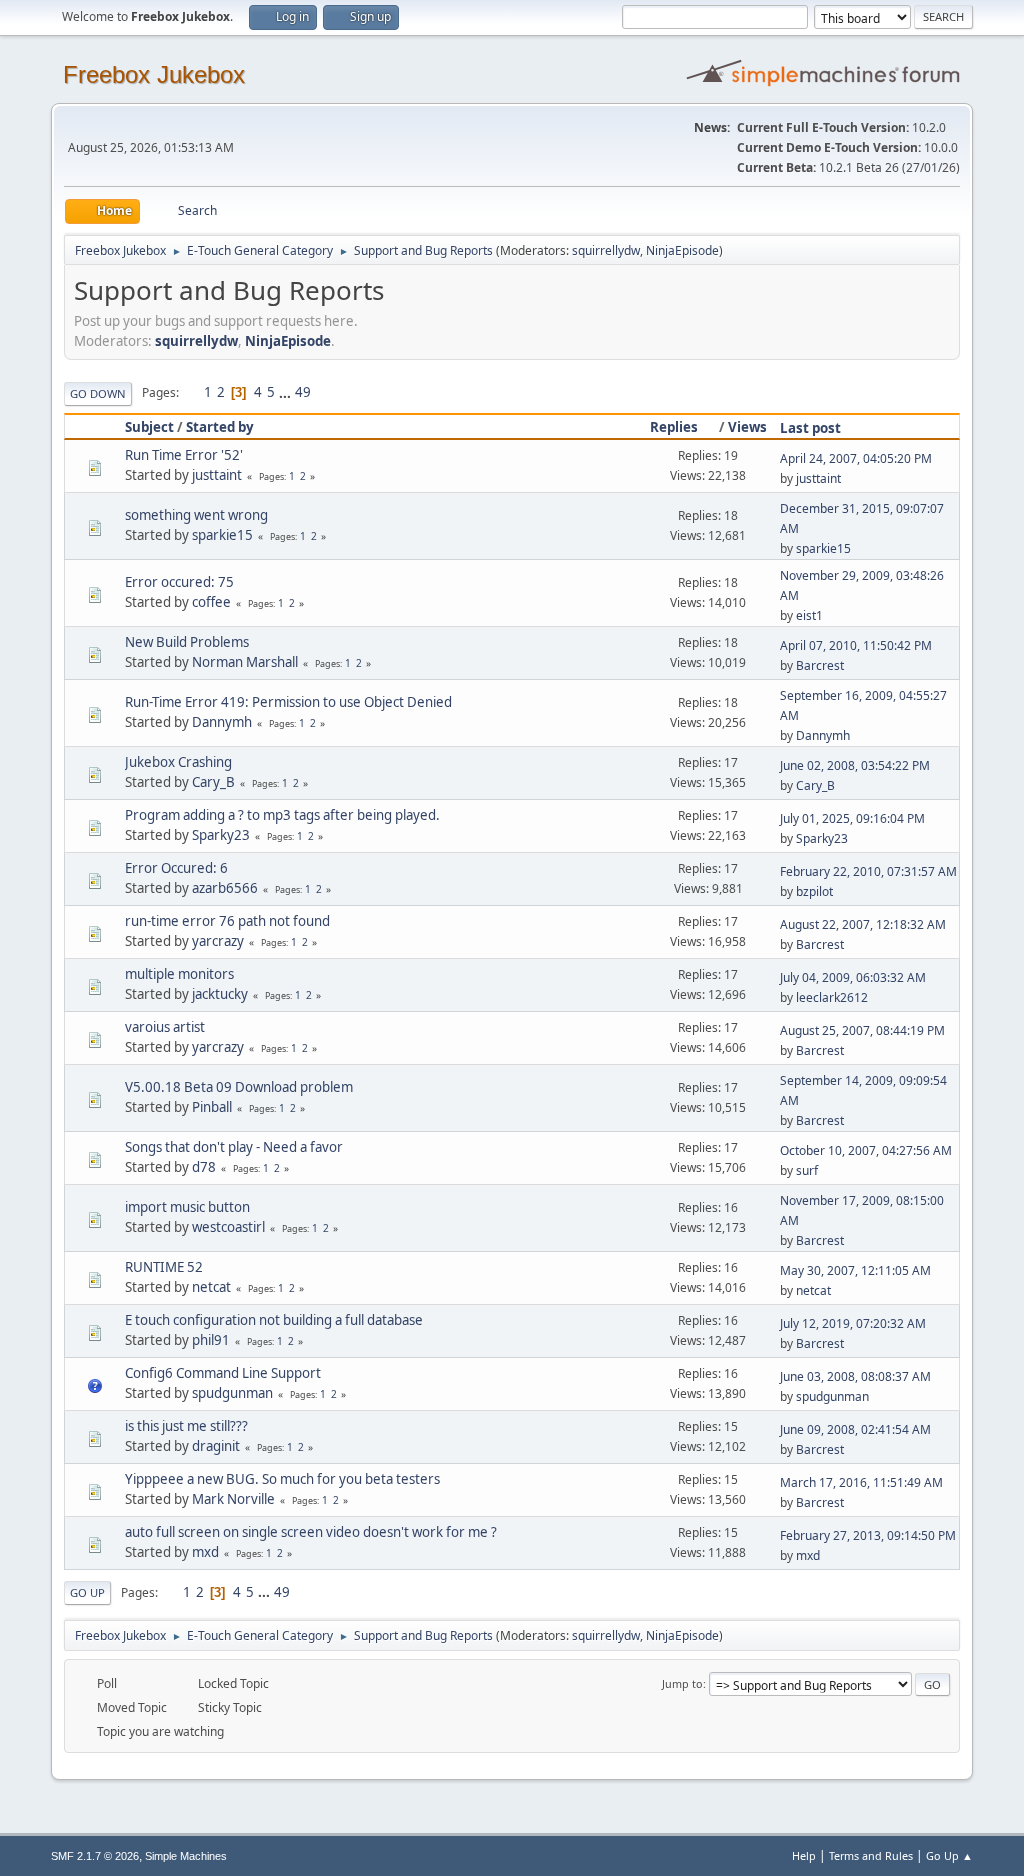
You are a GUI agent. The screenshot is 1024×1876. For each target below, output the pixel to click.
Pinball (212, 1107)
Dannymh (222, 722)
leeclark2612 (832, 997)
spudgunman (232, 1393)
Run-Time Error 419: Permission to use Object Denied (288, 702)
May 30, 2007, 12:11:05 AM (855, 1270)
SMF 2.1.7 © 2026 (95, 1856)
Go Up (87, 1592)
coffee (211, 602)
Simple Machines (186, 1856)
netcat (211, 1287)
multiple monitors (179, 974)
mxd (205, 1552)
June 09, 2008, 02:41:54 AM (855, 1429)
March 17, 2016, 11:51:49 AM (861, 1482)
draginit (216, 1446)
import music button (187, 1207)
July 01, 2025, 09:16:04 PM (852, 818)
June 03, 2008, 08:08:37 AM (855, 1376)
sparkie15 (222, 535)
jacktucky (220, 994)
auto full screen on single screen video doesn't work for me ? (311, 1532)
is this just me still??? (186, 1426)
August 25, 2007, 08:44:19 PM (862, 1030)
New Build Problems (187, 642)
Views (747, 427)
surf (807, 1170)
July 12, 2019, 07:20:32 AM (853, 1323)
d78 (204, 1167)
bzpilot (814, 891)
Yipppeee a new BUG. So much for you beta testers (282, 1479)
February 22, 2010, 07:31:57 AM (868, 871)
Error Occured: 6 (176, 868)
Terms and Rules (871, 1855)
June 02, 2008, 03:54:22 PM (855, 765)
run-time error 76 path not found (227, 921)
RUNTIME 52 (164, 1267)
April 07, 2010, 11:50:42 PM (856, 645)
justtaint (217, 475)
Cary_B (213, 782)
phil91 (211, 1340)
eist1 (809, 615)
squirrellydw (606, 250)
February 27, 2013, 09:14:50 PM (868, 1535)
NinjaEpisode (682, 250)
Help (804, 1855)
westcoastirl (228, 1227)
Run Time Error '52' (184, 455)
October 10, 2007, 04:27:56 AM (866, 1150)
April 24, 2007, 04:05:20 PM (856, 458)
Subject (149, 427)
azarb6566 (225, 888)
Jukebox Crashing (178, 762)
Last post (810, 428)
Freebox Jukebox (154, 74)
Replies (674, 427)
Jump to (682, 1683)
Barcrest (820, 665)
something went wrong (196, 515)
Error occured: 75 (179, 582)
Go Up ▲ (949, 1855)
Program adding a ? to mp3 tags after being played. (282, 815)
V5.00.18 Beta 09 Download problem (239, 1087)
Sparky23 (221, 835)
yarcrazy (218, 941)
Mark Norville (233, 1499)
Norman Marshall (245, 662)
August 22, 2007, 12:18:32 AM (863, 924)
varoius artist (165, 1027)
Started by (220, 427)
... (286, 392)
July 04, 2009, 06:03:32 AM (853, 977)
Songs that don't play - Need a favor (234, 1147)
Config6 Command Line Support (223, 1373)
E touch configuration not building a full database (274, 1320)
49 (303, 392)
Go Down (98, 393)
